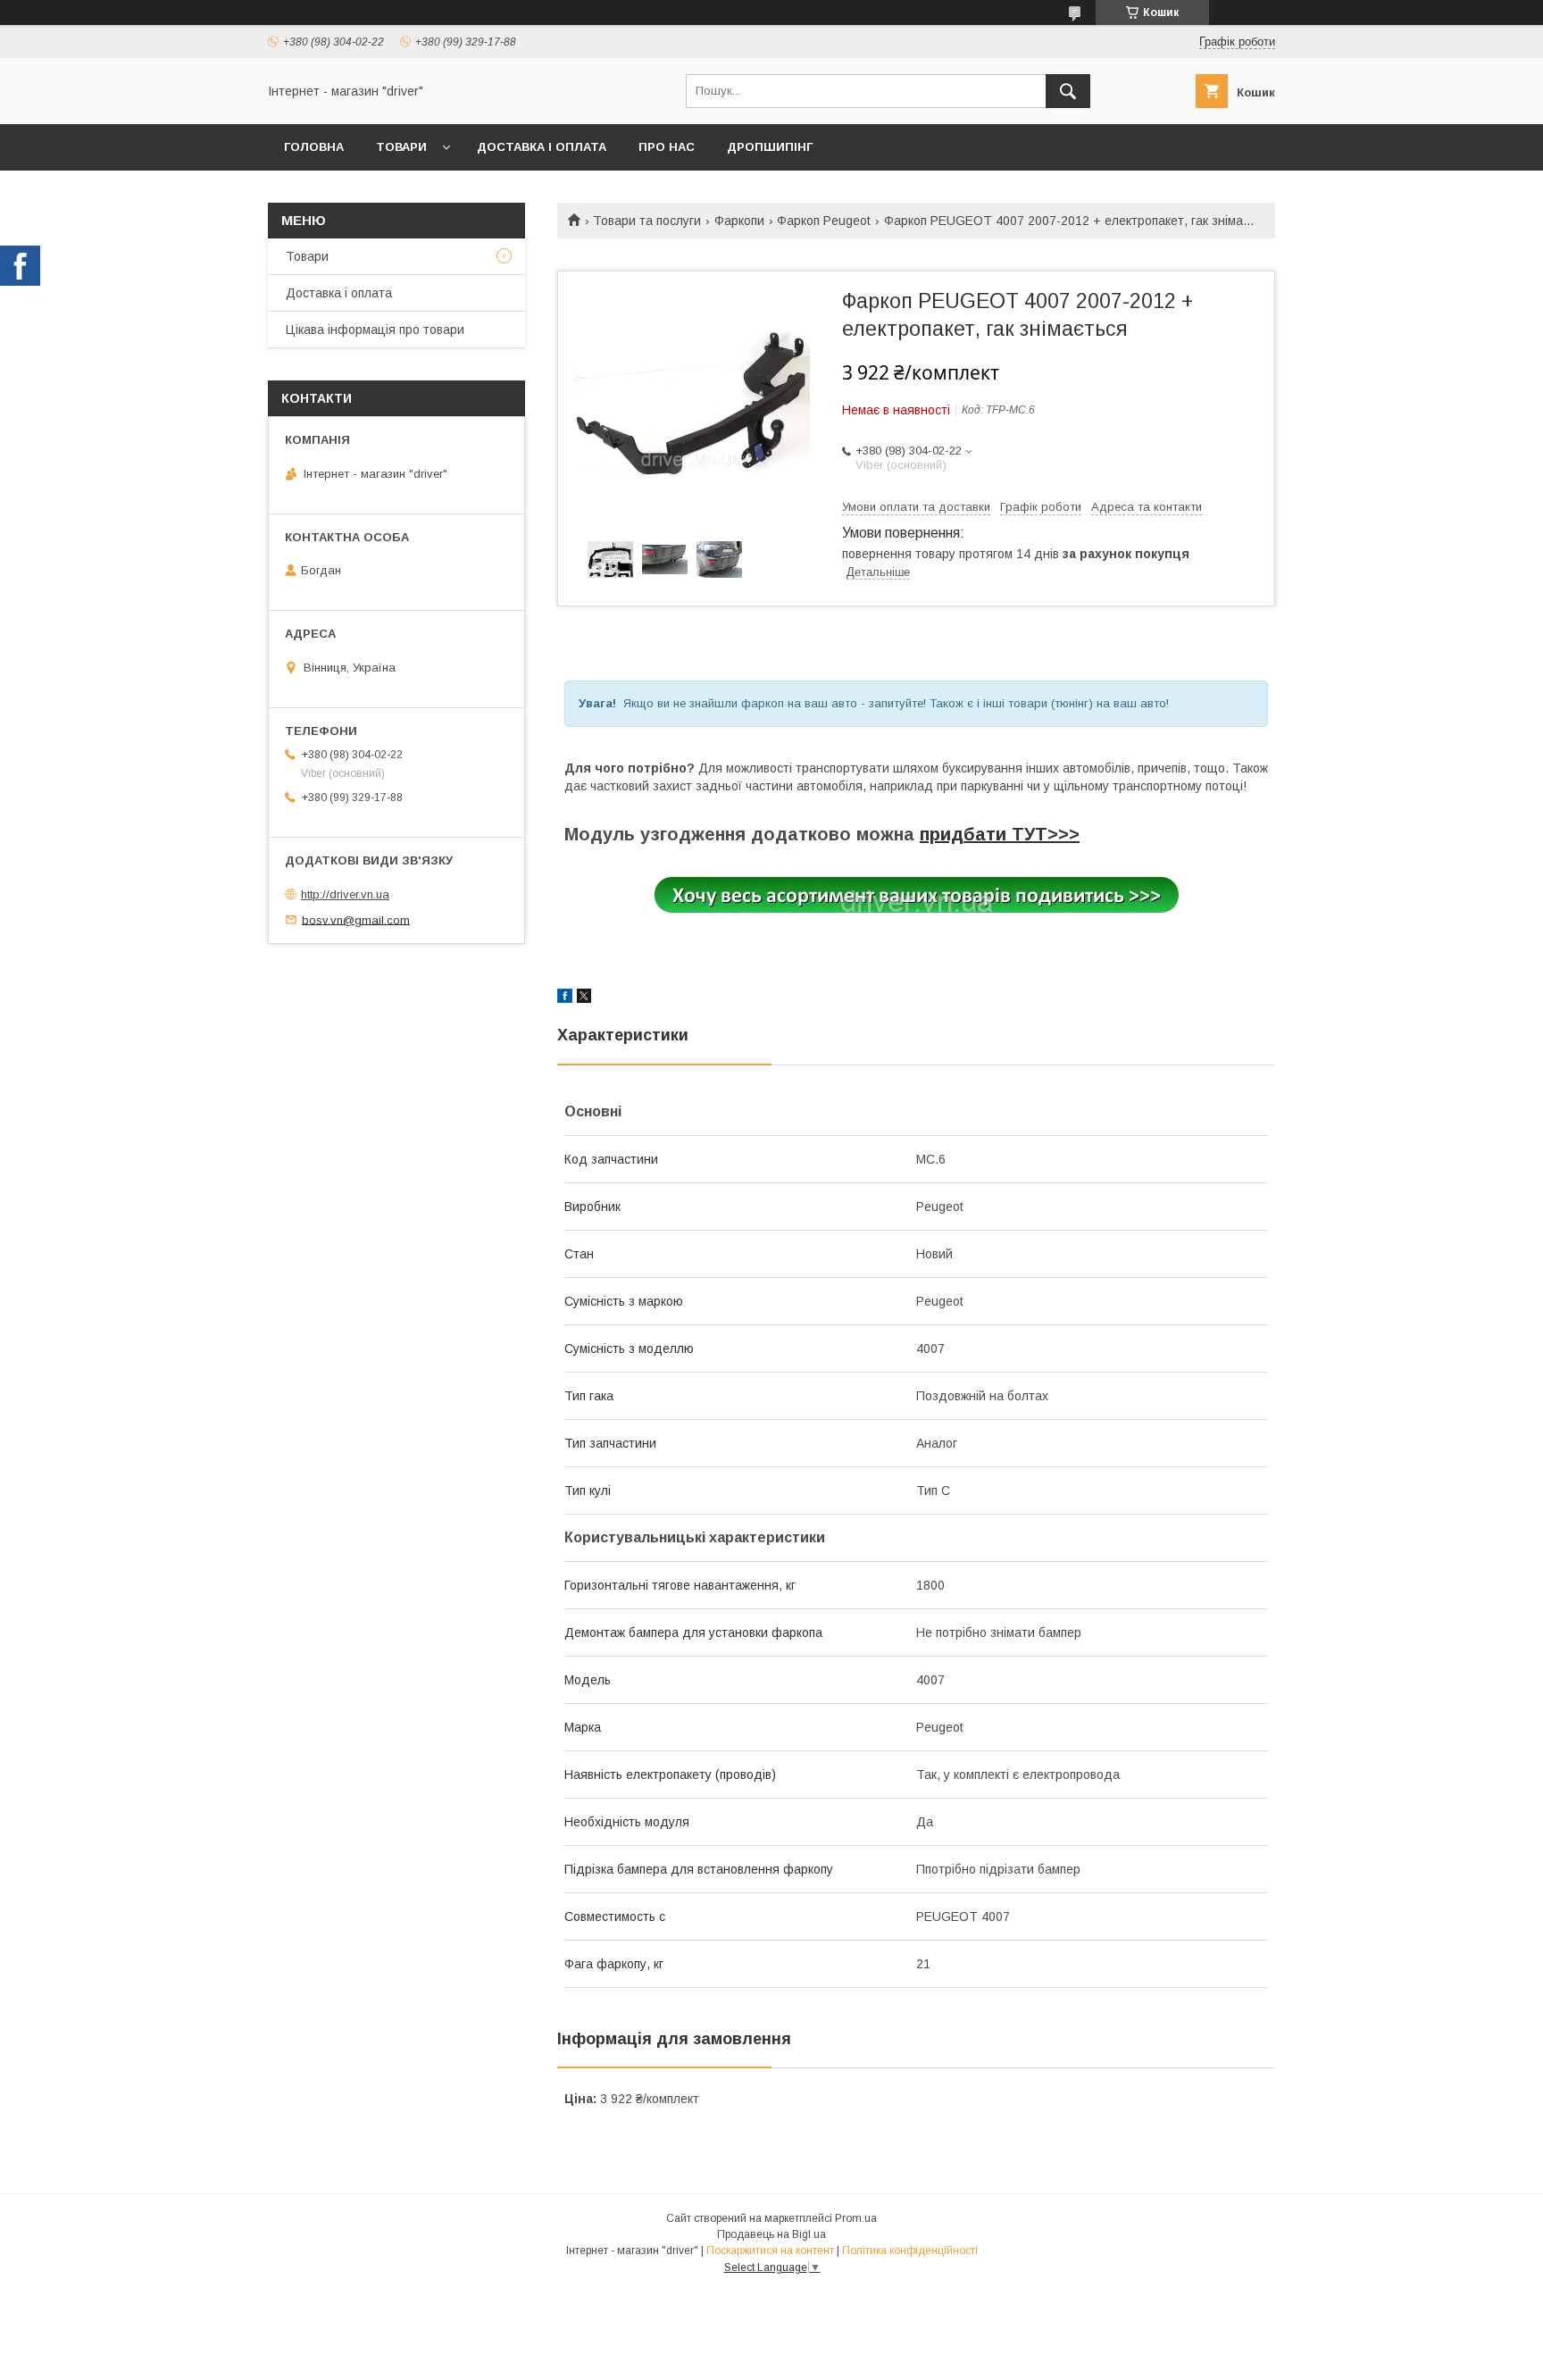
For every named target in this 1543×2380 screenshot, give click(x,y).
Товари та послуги (647, 221)
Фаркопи (739, 221)
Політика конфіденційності (910, 2251)
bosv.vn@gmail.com (356, 919)
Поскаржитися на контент (770, 2251)
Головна (314, 147)
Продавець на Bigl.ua (771, 2234)
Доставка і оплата (542, 147)
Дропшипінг (770, 147)
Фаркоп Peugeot (824, 221)
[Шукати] (1068, 91)
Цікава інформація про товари (375, 330)
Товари (401, 147)
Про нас (667, 147)
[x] (584, 998)
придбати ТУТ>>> (1000, 834)
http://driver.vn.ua (345, 894)
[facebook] (565, 998)
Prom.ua (856, 2218)
